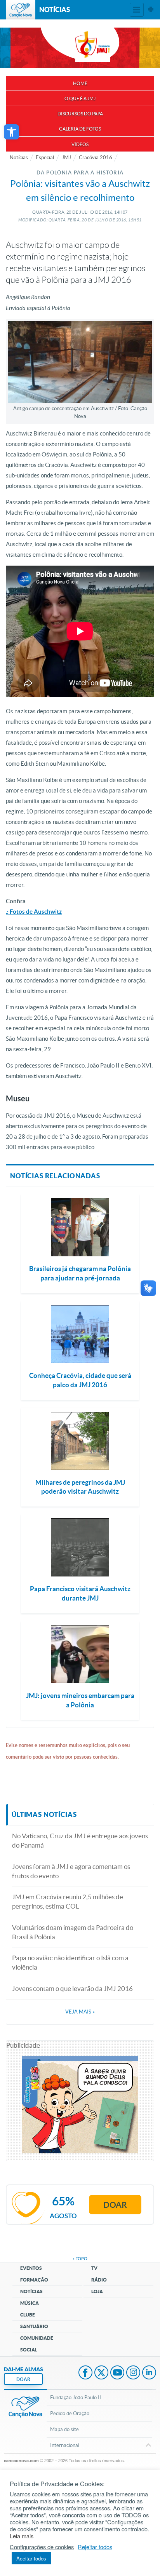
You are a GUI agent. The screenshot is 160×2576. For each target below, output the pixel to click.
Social (29, 2350)
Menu (137, 10)
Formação (34, 2280)
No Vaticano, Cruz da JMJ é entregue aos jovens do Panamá (80, 1840)
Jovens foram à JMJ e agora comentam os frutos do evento (71, 1871)
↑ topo (80, 2259)
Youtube (117, 2373)
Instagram (133, 2373)
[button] (11, 132)
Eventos (31, 2268)
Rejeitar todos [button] (95, 2547)
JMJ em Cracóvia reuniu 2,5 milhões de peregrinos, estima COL (68, 1901)
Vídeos (80, 144)
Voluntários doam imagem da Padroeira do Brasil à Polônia (73, 1932)
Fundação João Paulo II (76, 2397)
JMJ (66, 158)
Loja (97, 2291)
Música (30, 2303)
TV (94, 2268)
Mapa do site (64, 2429)
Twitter (101, 2373)
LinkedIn (149, 2373)
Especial (45, 158)
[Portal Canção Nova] (21, 10)
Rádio (99, 2280)
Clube (28, 2315)
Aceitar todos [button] (31, 2558)
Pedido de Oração (70, 2413)
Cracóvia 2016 (96, 158)
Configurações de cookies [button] (42, 2547)
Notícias (19, 158)
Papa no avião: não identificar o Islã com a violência (70, 1962)
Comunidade (37, 2338)
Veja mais (80, 2012)
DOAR (23, 2379)
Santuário (34, 2326)
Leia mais (22, 2536)
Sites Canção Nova (151, 10)
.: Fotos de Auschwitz (34, 912)
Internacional (65, 2445)
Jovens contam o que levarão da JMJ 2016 (72, 1988)
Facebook (85, 2373)
